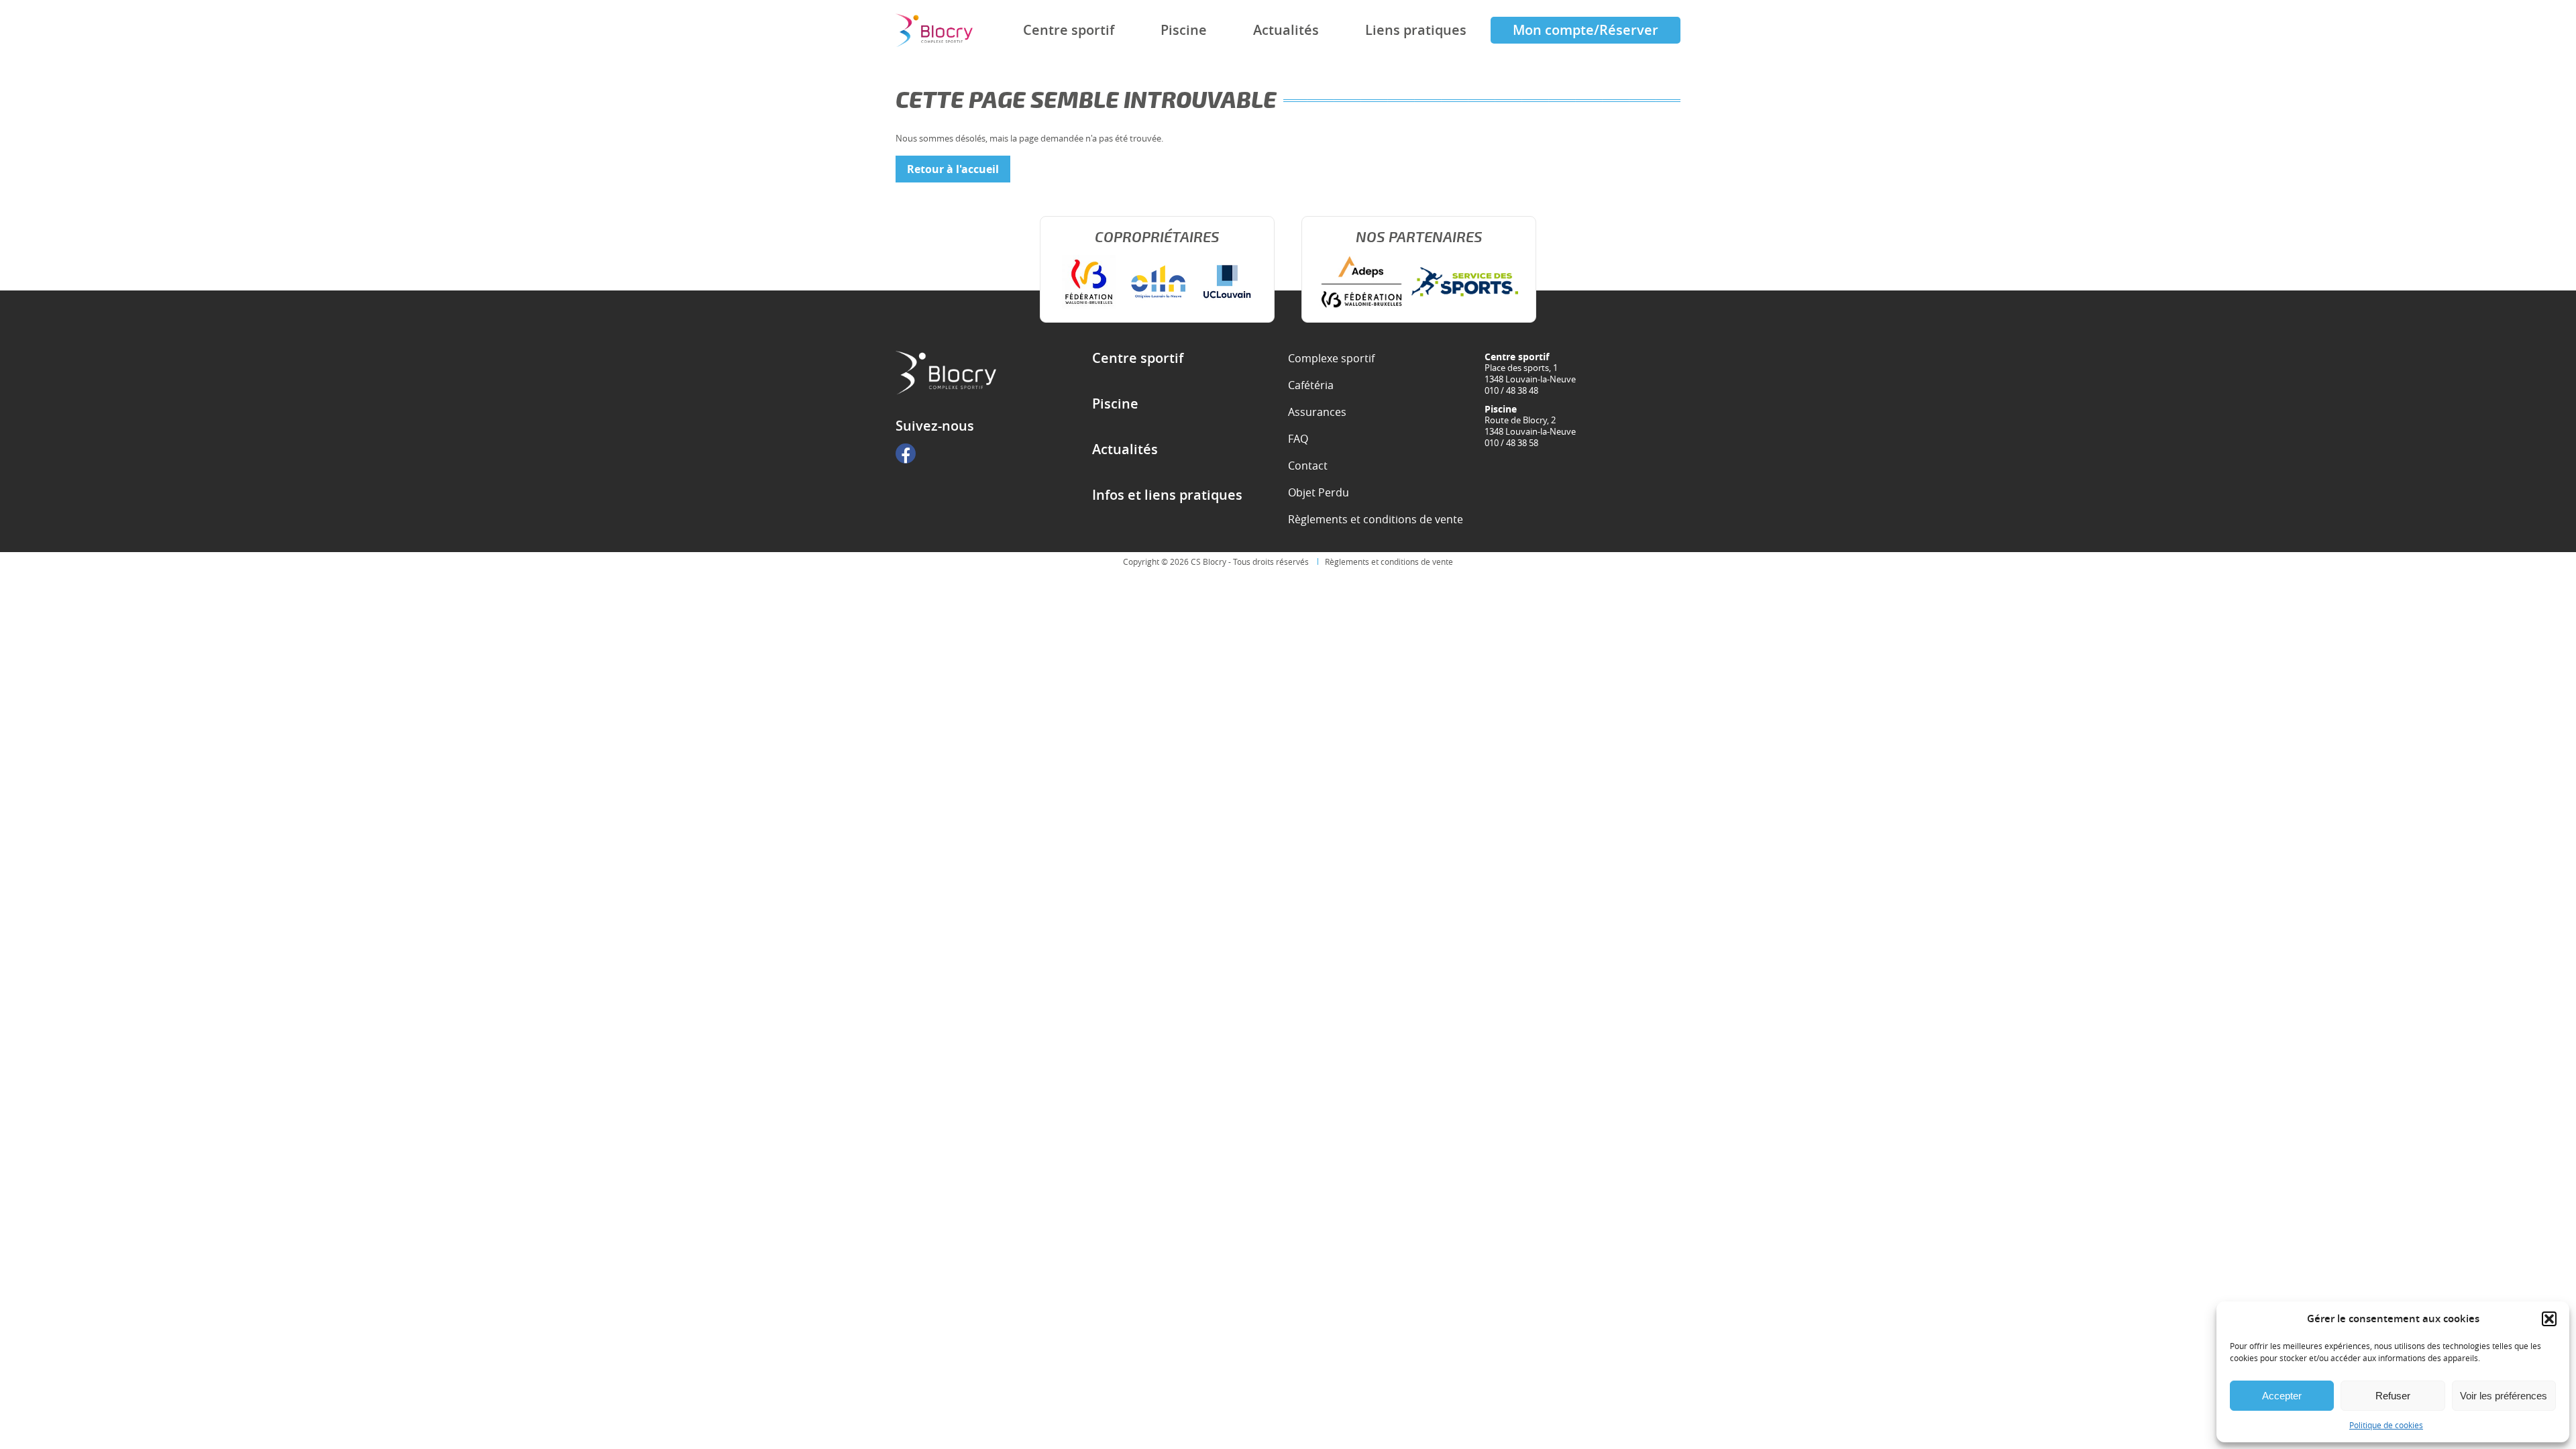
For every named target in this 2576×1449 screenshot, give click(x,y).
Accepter (2282, 1396)
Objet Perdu (1319, 492)
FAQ (1298, 439)
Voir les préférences (2504, 1396)
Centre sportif (1069, 30)
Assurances (1317, 412)
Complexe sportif (1331, 358)
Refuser (2393, 1396)
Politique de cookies (2386, 1425)
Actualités (1286, 30)
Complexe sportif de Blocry (934, 31)
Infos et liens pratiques (1167, 495)
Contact (1308, 466)
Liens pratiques (1416, 30)
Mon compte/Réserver (1586, 30)
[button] (2549, 1319)
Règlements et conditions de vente (1376, 519)
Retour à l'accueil (953, 169)
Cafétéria (1311, 385)
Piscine (1184, 30)
